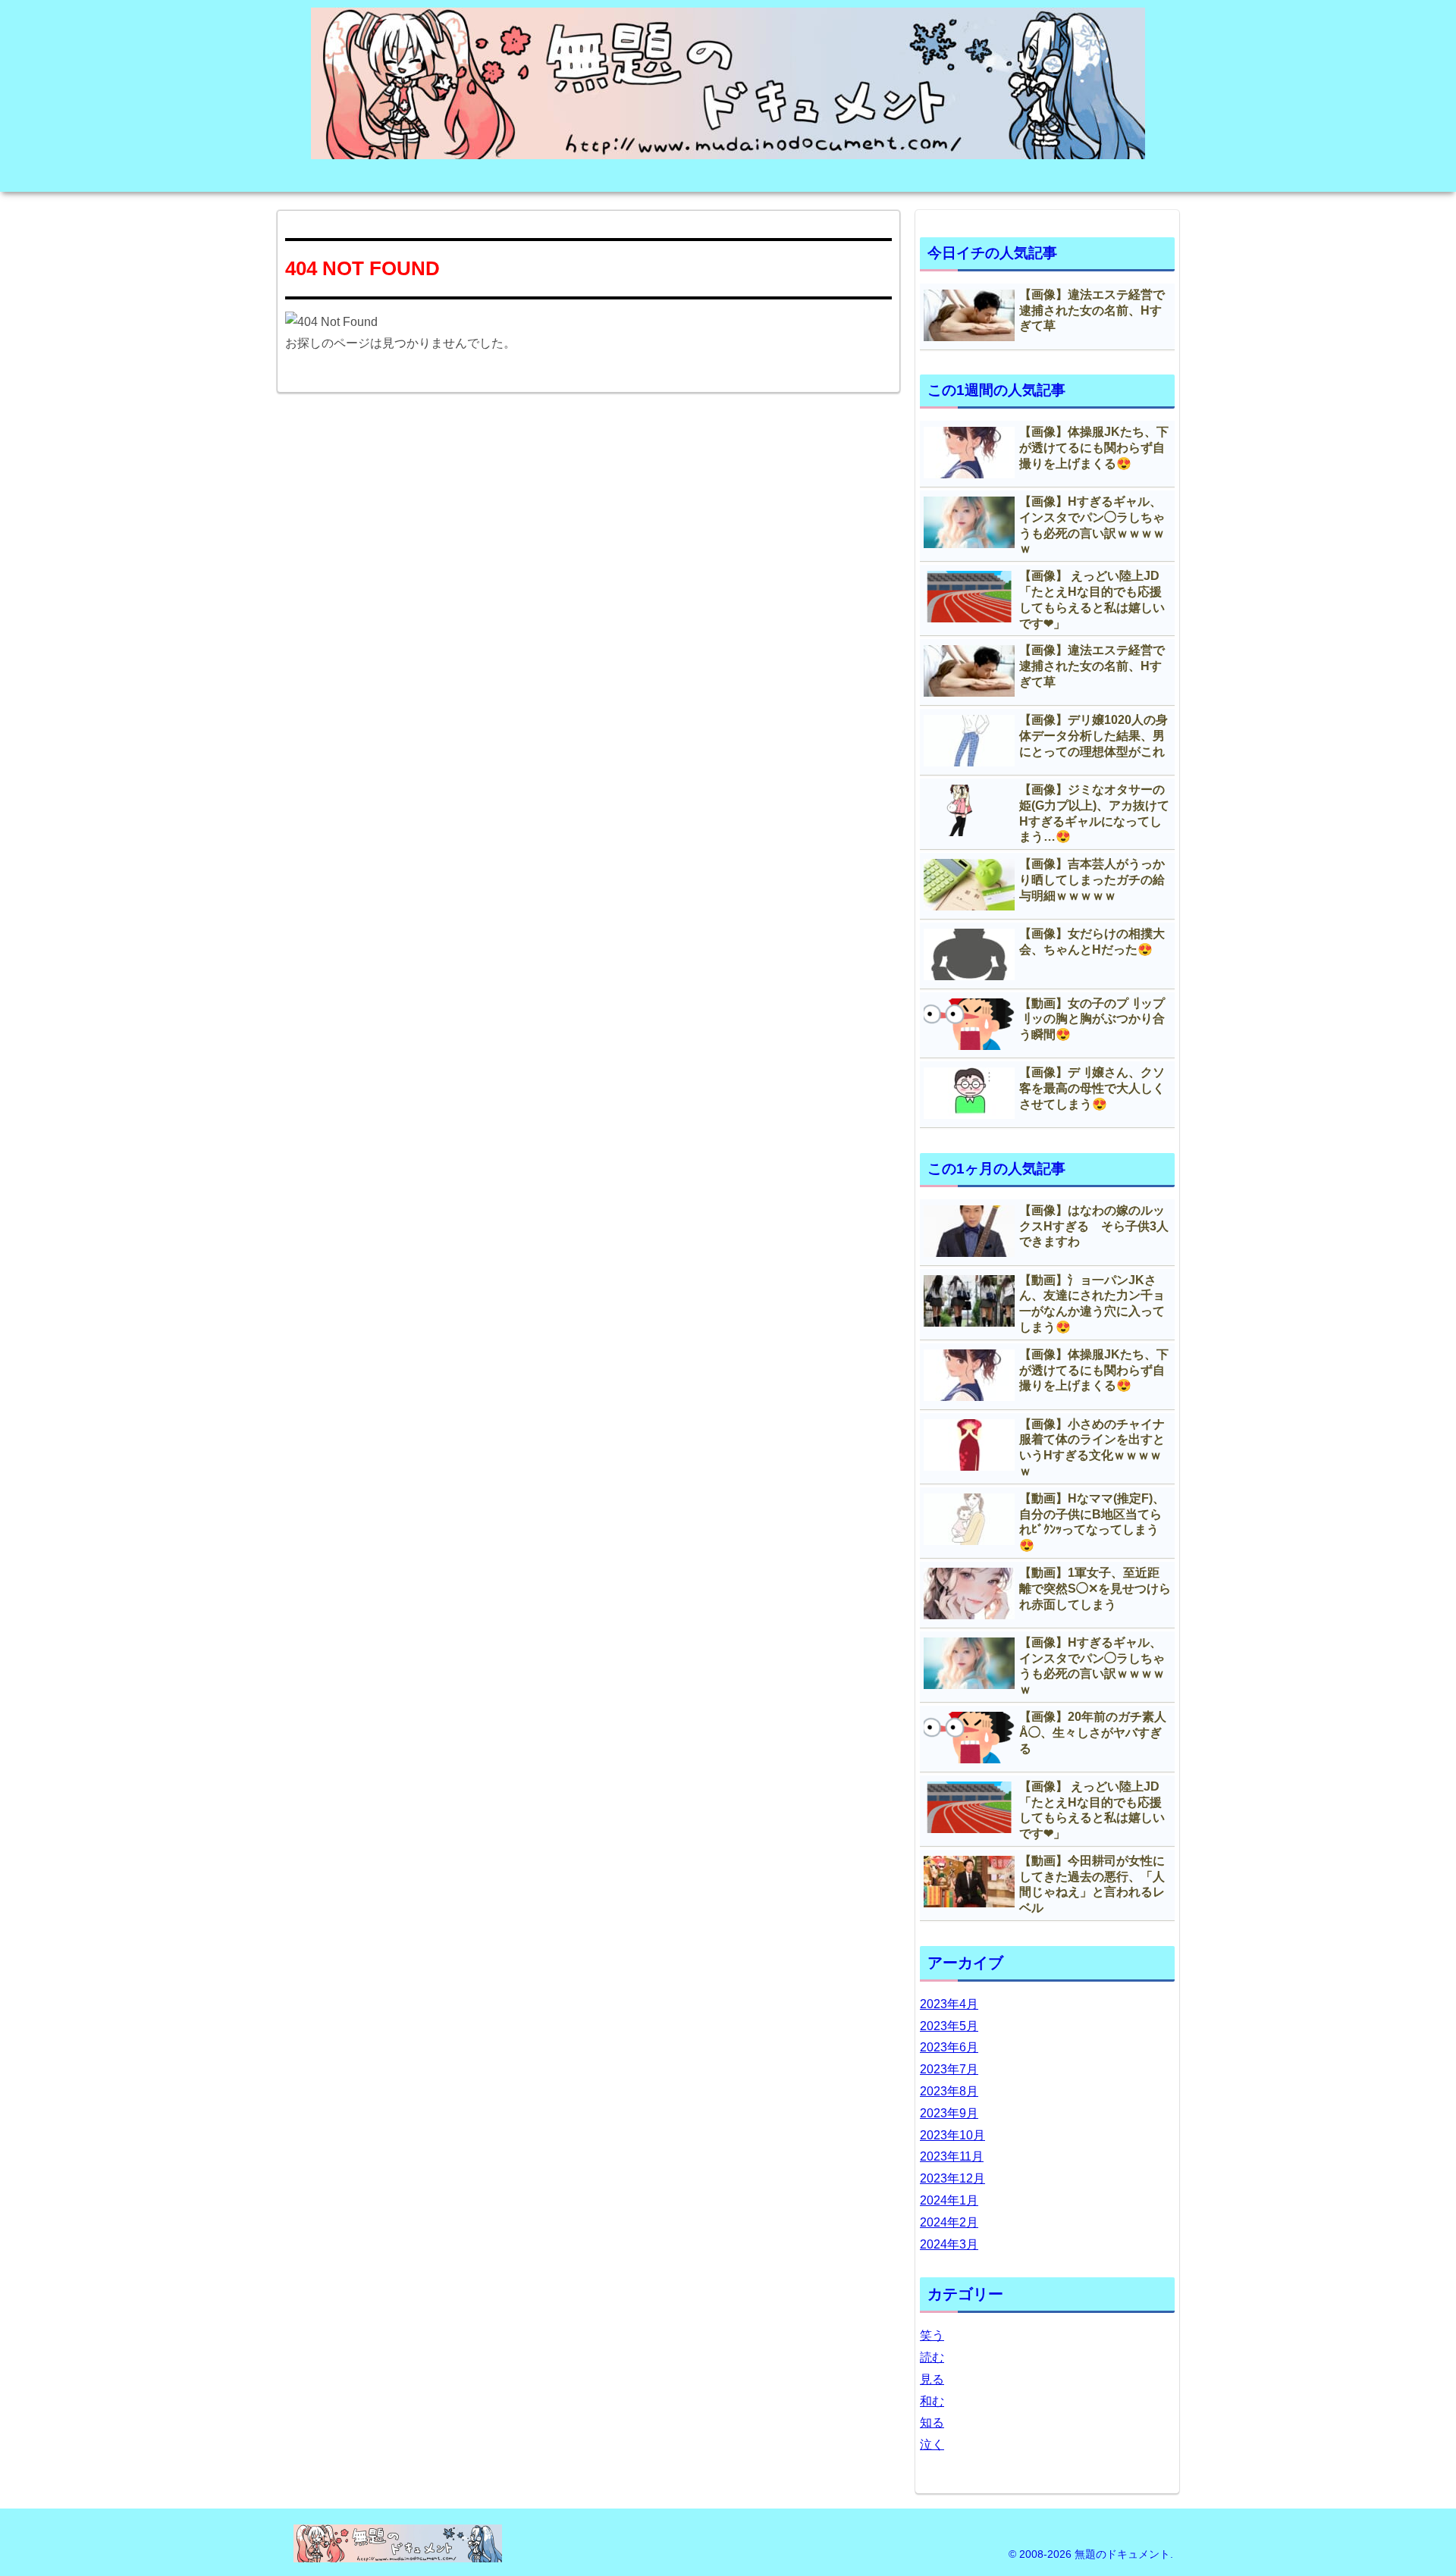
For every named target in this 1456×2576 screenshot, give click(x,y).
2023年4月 (949, 2004)
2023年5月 (949, 2026)
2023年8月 (949, 2091)
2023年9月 (949, 2113)
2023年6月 (949, 2047)
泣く (932, 2444)
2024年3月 (949, 2244)
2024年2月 (949, 2222)
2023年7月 (949, 2069)
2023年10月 (952, 2135)
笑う (932, 2335)
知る (932, 2422)
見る (932, 2379)
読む (932, 2357)
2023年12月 (952, 2178)
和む (932, 2401)
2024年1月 (949, 2200)
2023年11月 (952, 2156)
